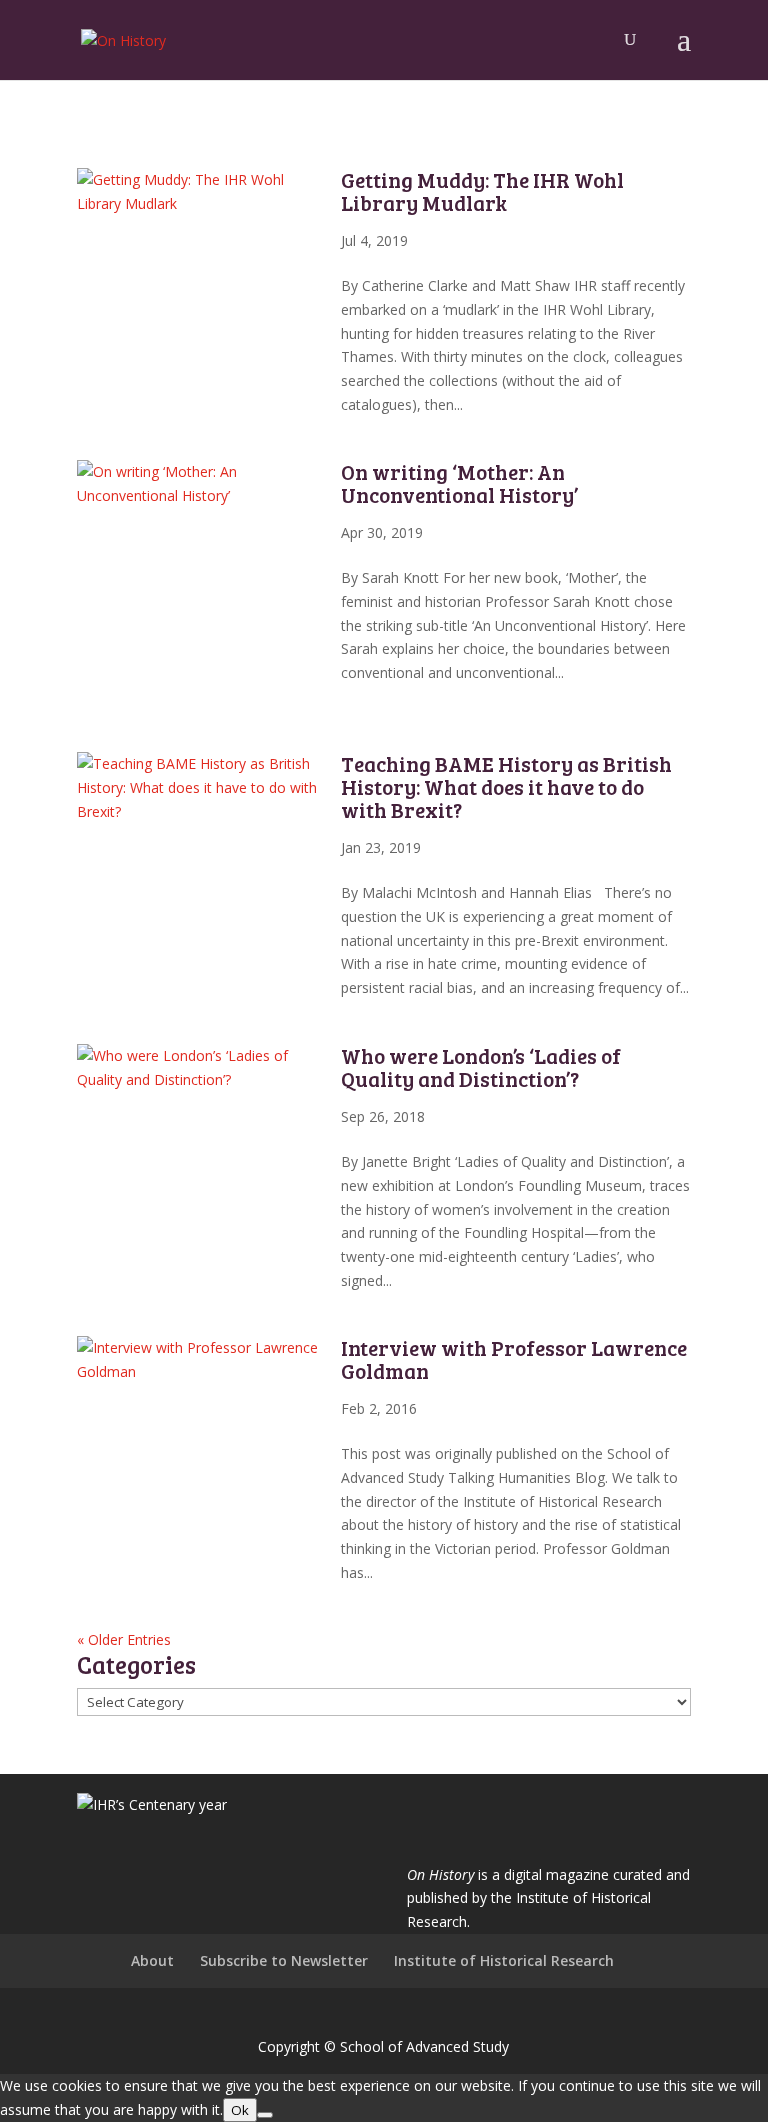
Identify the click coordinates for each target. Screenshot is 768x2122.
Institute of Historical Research (504, 1960)
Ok (240, 2110)
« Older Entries (124, 1639)
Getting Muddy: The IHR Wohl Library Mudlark (482, 191)
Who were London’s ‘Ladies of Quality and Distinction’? (481, 1067)
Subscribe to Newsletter (284, 1960)
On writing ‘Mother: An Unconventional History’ (459, 483)
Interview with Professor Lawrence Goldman (514, 1359)
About (152, 1960)
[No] (265, 2115)
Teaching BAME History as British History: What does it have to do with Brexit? (506, 786)
